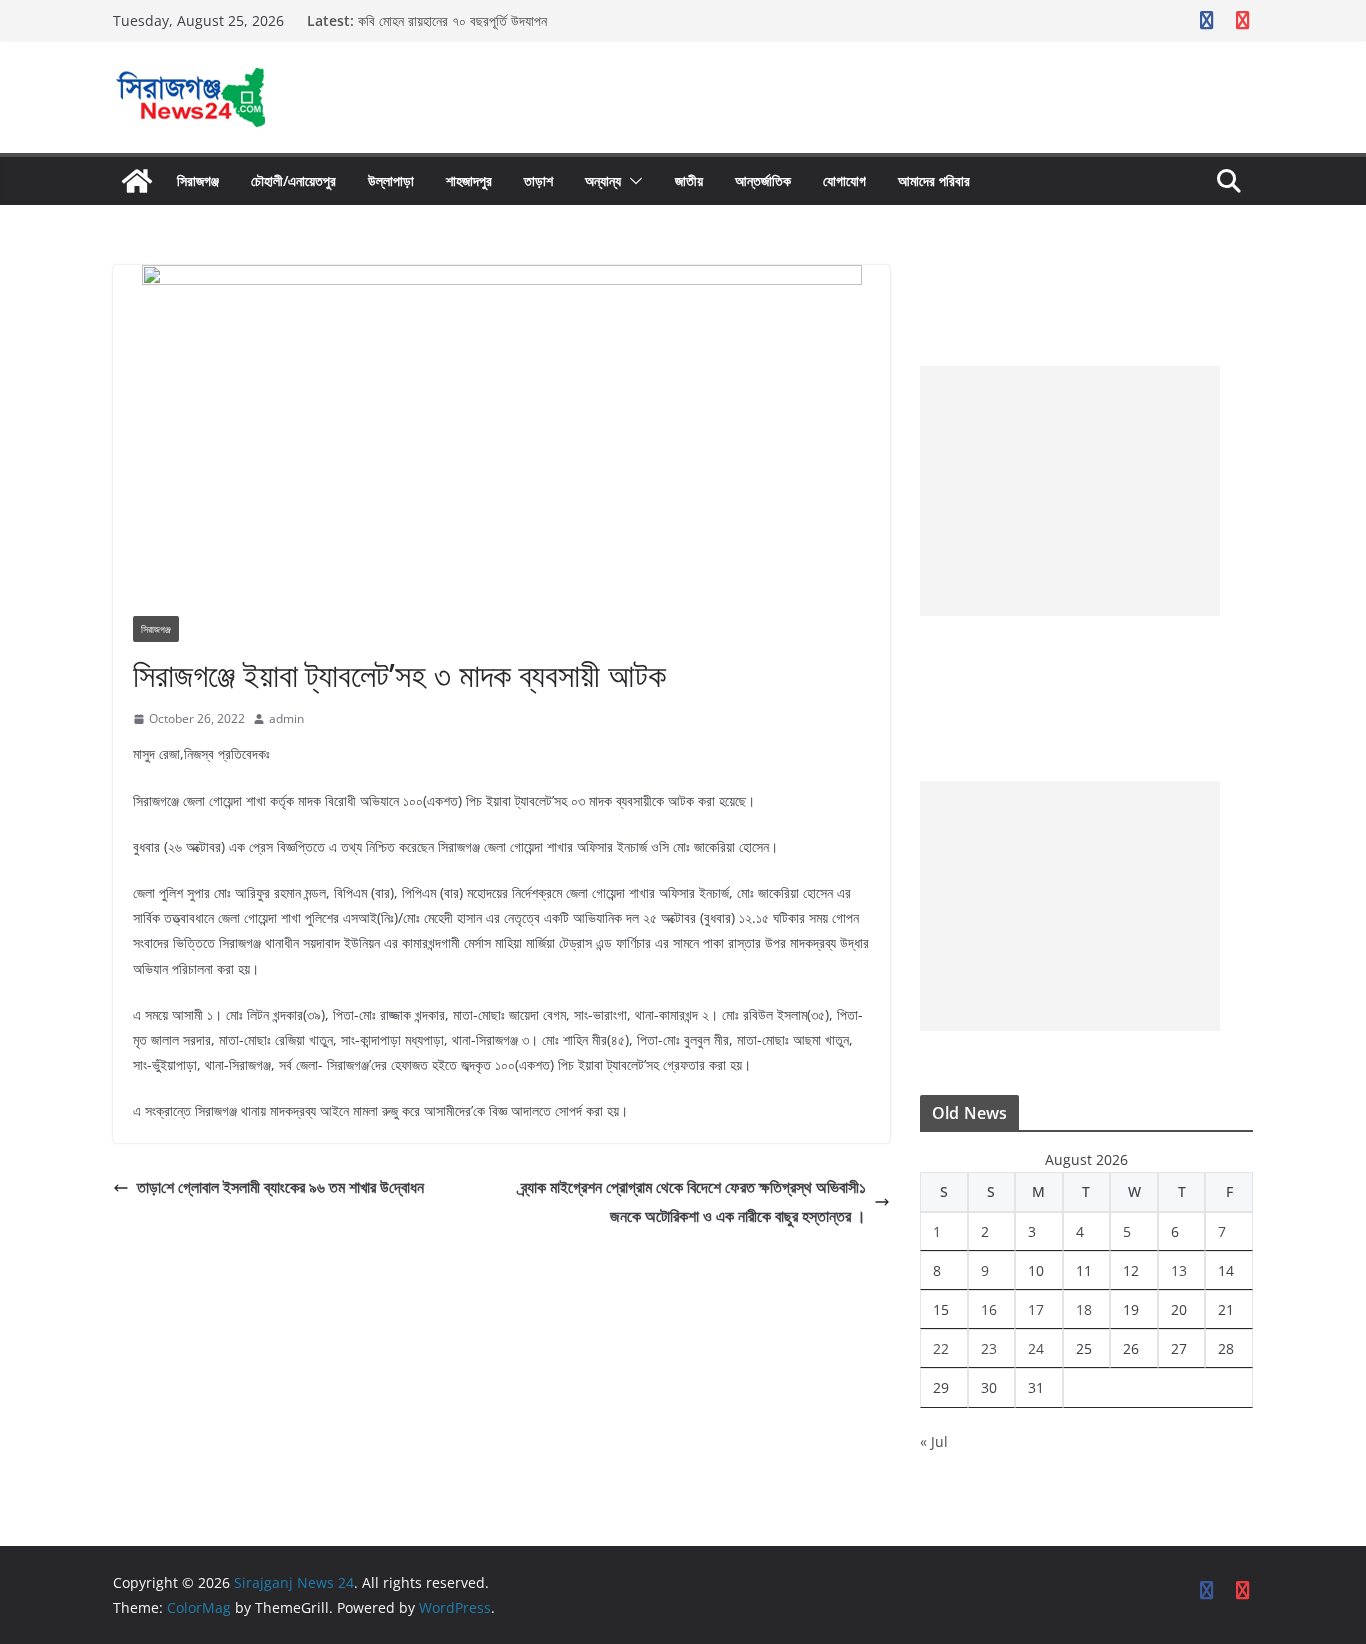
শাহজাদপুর (469, 180)
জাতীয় (689, 180)
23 (989, 1348)
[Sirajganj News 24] (137, 181)
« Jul (934, 1441)
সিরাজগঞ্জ (198, 180)
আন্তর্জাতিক (763, 180)
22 (941, 1348)
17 (1036, 1309)
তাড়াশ (538, 180)
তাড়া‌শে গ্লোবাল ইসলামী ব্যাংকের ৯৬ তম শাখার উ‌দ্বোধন (280, 1187)
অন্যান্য (603, 180)
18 (1084, 1309)
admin (286, 718)
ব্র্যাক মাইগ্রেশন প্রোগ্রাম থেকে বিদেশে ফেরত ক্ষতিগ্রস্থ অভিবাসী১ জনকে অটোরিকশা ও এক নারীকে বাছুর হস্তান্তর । (693, 1201)
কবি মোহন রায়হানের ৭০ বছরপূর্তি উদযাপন (452, 20)
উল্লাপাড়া (391, 180)
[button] (632, 181)
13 (1179, 1270)
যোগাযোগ (844, 180)
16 (989, 1309)
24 (1036, 1348)
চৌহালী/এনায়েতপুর (293, 180)
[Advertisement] (1070, 491)
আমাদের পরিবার (934, 180)
